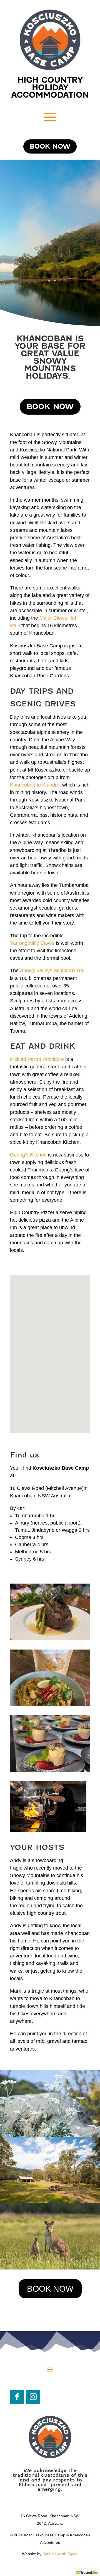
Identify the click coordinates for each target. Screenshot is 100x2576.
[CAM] (48, 1830)
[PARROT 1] (50, 1639)
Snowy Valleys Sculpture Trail (53, 971)
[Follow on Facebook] (17, 2397)
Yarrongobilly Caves (32, 943)
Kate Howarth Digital (60, 2554)
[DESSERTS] (50, 1770)
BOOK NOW (50, 146)
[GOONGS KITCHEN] (50, 1705)
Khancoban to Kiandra (35, 785)
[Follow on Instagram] (33, 2397)
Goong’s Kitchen (28, 1155)
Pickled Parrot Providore (37, 1059)
